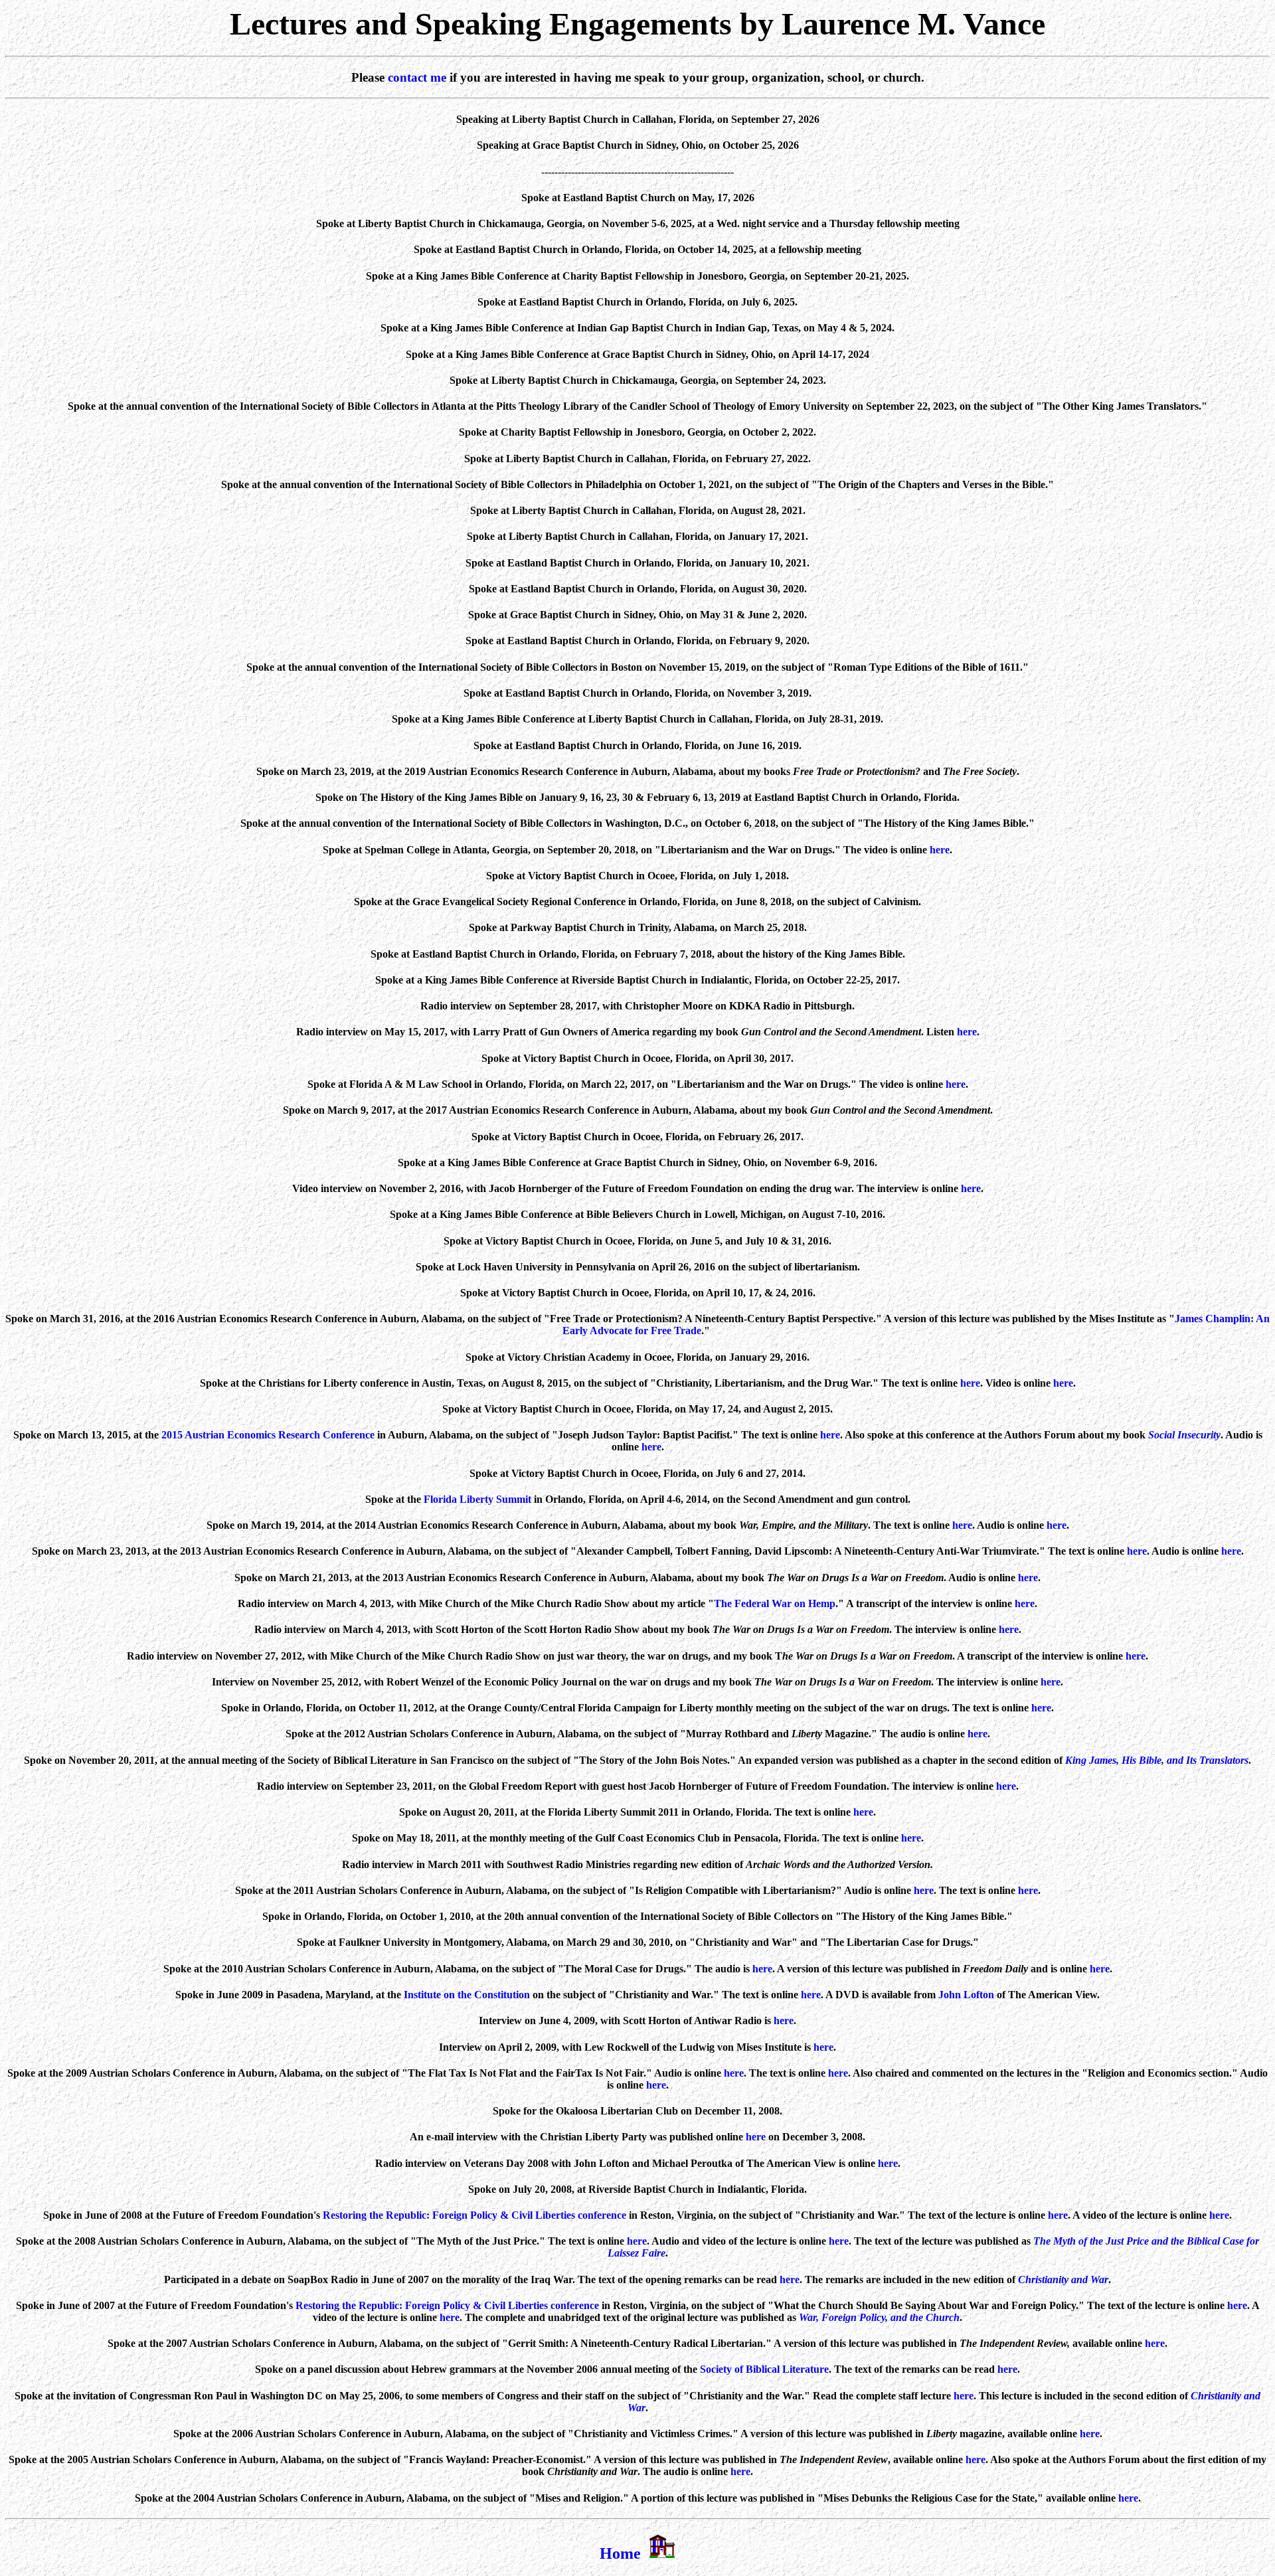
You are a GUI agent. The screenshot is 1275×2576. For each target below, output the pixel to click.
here (940, 850)
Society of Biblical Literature (764, 2369)
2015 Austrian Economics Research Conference (268, 1435)
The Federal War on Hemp (775, 1603)
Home (620, 2553)
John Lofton (966, 1995)
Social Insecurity (1184, 1435)
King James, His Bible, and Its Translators (1157, 1760)
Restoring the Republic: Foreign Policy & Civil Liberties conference (474, 2215)
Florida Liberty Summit (477, 1499)
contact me (417, 77)
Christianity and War (1063, 2279)
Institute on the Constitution (467, 1995)
